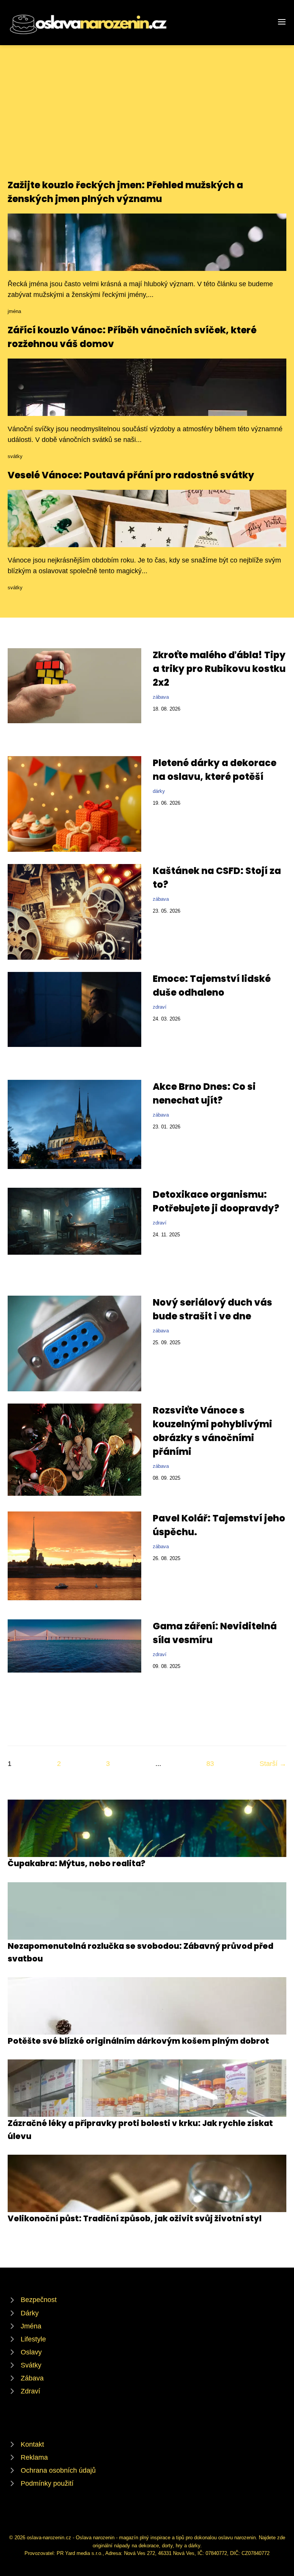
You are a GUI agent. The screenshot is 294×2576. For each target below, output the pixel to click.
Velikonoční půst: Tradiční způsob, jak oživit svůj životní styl (135, 2218)
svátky (15, 456)
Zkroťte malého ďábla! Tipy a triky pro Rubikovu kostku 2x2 (219, 669)
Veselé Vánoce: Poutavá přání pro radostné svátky (131, 475)
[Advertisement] (147, 121)
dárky (159, 791)
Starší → (273, 1764)
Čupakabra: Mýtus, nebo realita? (77, 1863)
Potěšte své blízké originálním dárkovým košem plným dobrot (138, 2041)
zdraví (160, 1007)
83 (210, 1764)
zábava (161, 697)
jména (14, 311)
